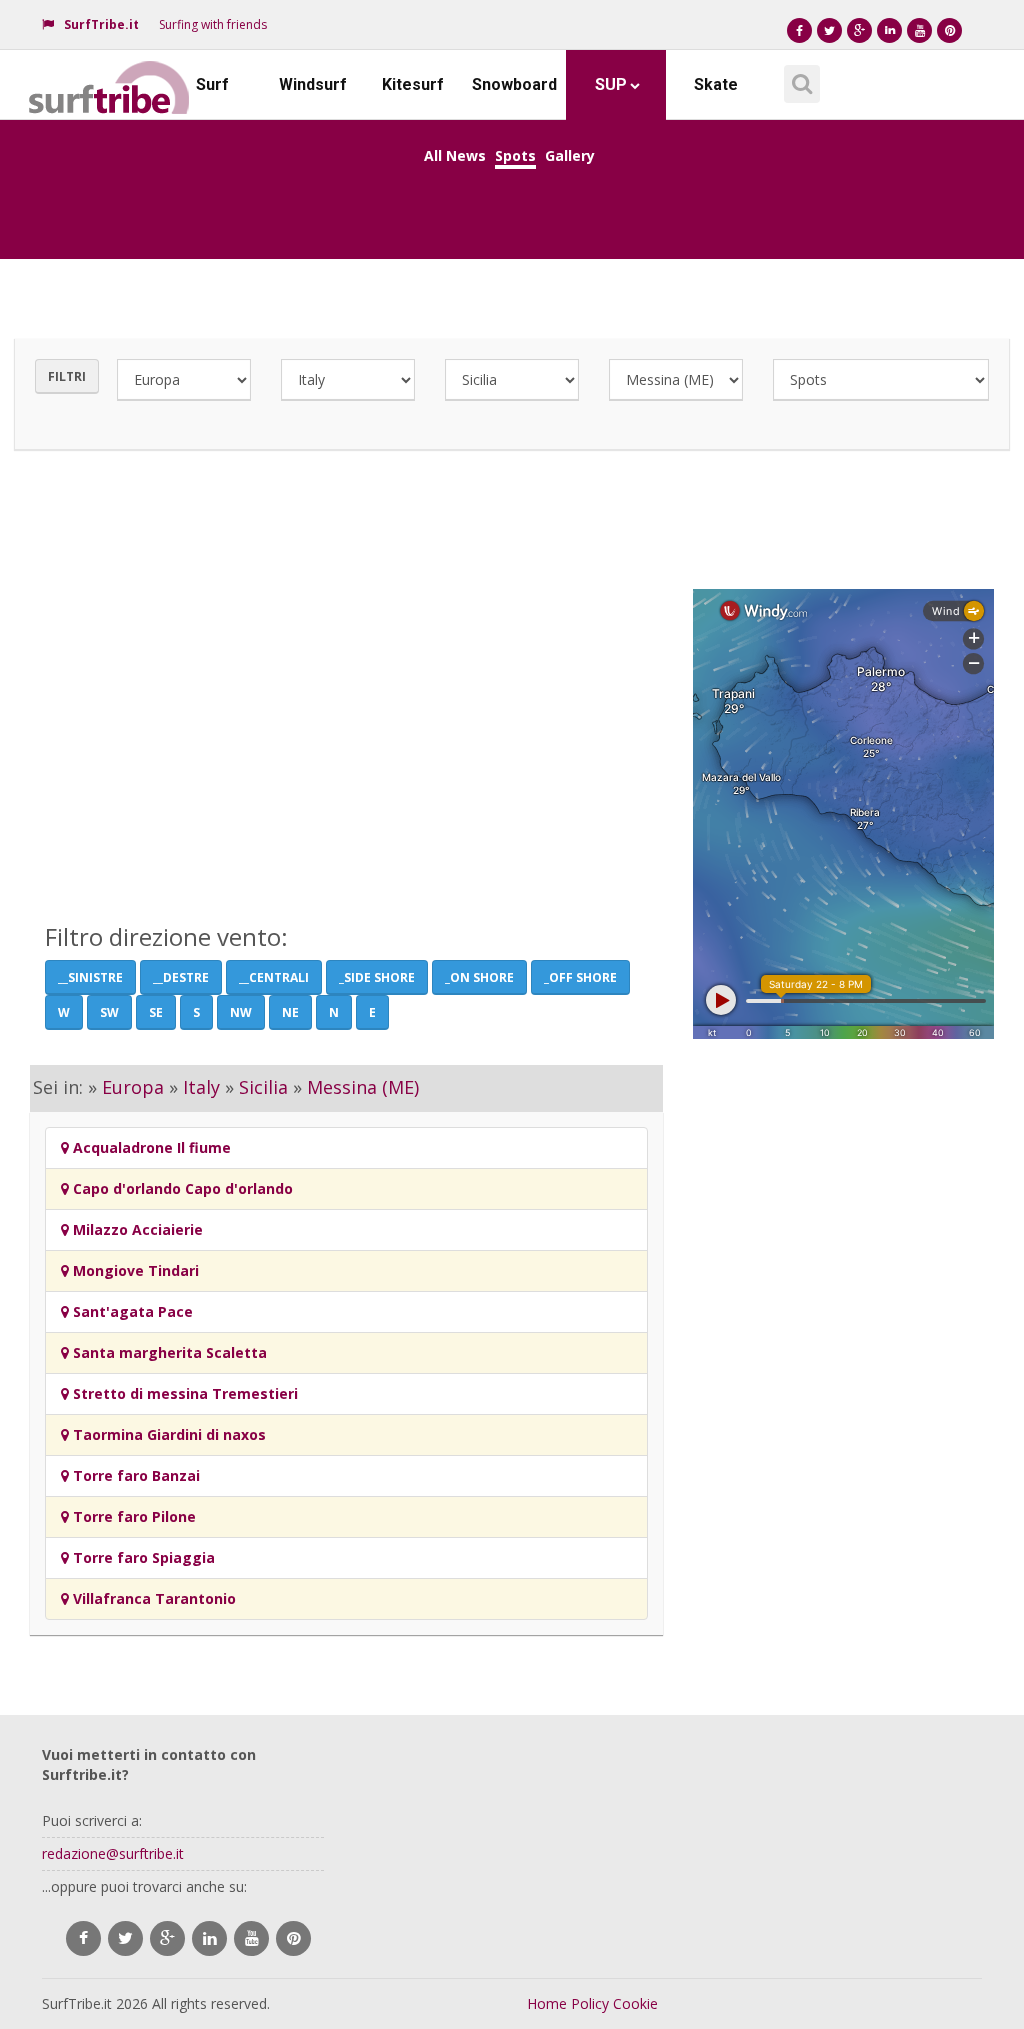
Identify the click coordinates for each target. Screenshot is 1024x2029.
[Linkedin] (889, 30)
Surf (212, 84)
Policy (590, 2003)
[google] (167, 1938)
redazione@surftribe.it (113, 1853)
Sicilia (263, 1087)
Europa (133, 1087)
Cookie (635, 2003)
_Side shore (377, 977)
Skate (716, 84)
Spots (515, 155)
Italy (201, 1087)
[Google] (859, 30)
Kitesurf (413, 84)
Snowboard (514, 84)
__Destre (181, 977)
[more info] (110, 75)
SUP (611, 84)
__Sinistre (90, 977)
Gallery (570, 155)
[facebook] (83, 1938)
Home (547, 2003)
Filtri (67, 376)
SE (156, 1012)
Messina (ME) (363, 1087)
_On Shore (479, 977)
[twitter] (125, 1938)
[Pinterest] (949, 30)
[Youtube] (919, 30)
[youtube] (251, 1938)
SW (109, 1012)
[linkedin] (209, 1938)
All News (455, 155)
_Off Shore (580, 977)
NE (290, 1012)
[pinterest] (293, 1938)
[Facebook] (799, 30)
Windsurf (313, 84)
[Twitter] (829, 30)
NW (241, 1012)
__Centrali (274, 977)
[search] (799, 77)
